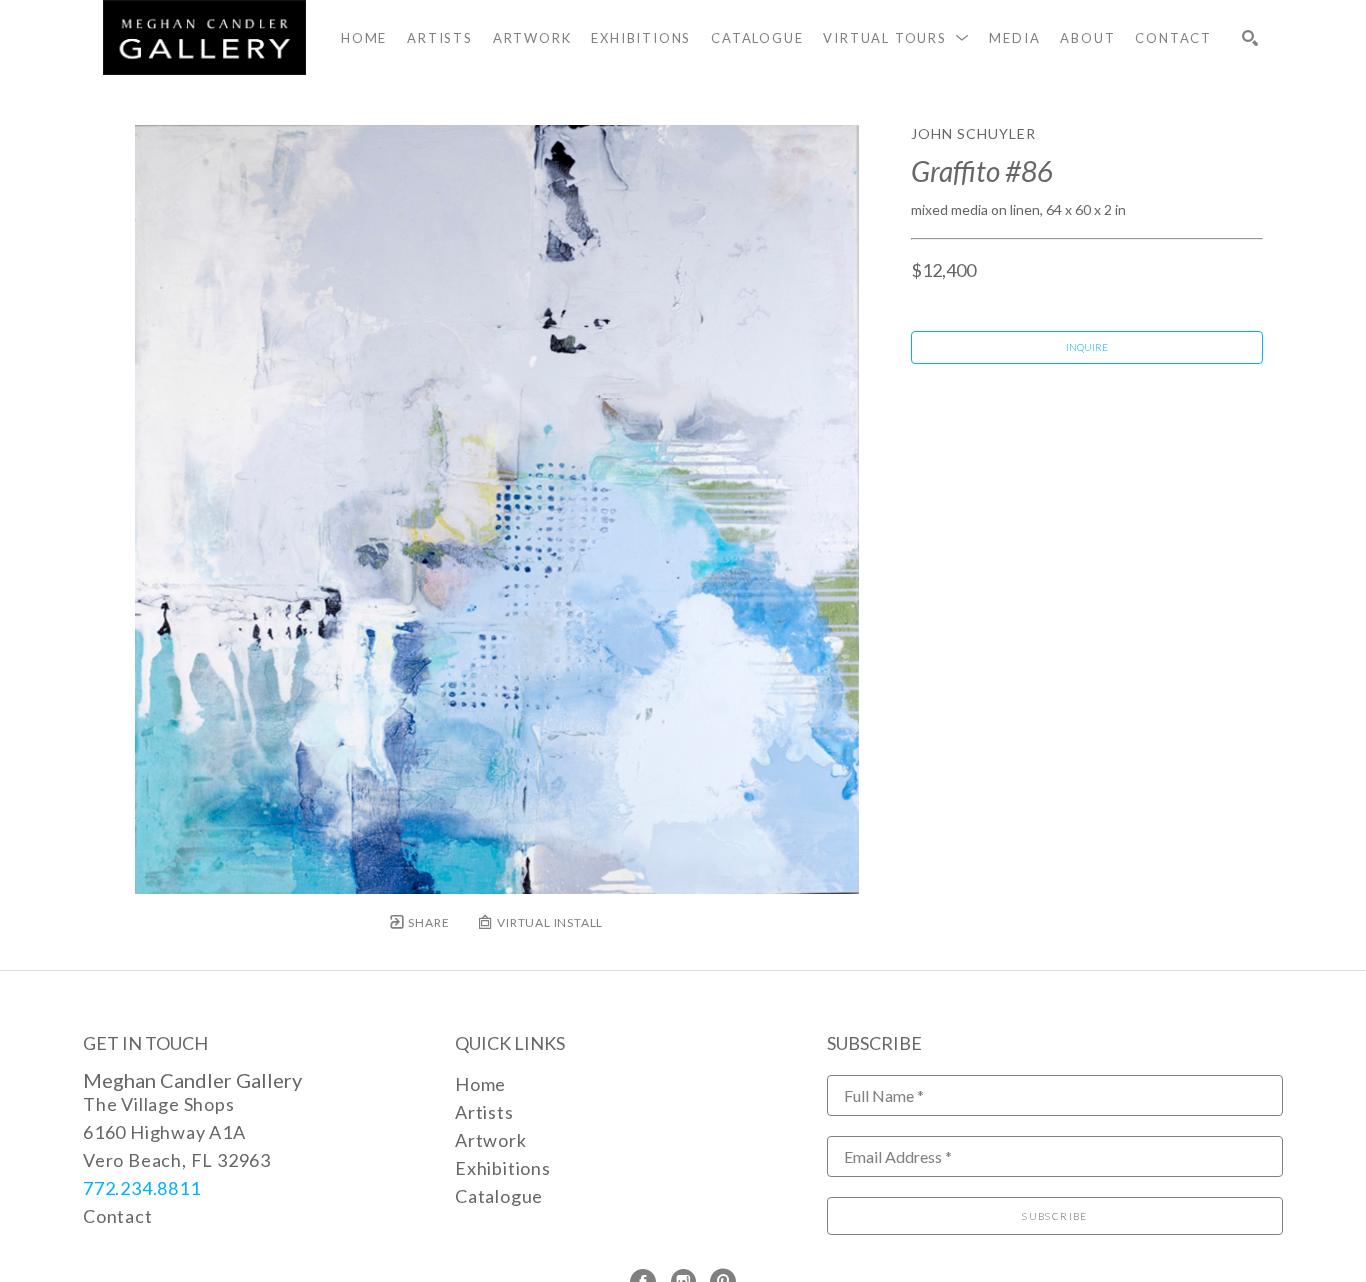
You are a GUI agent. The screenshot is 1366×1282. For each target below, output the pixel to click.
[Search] (1250, 38)
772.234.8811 (142, 1188)
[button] (896, 38)
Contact (118, 1216)
